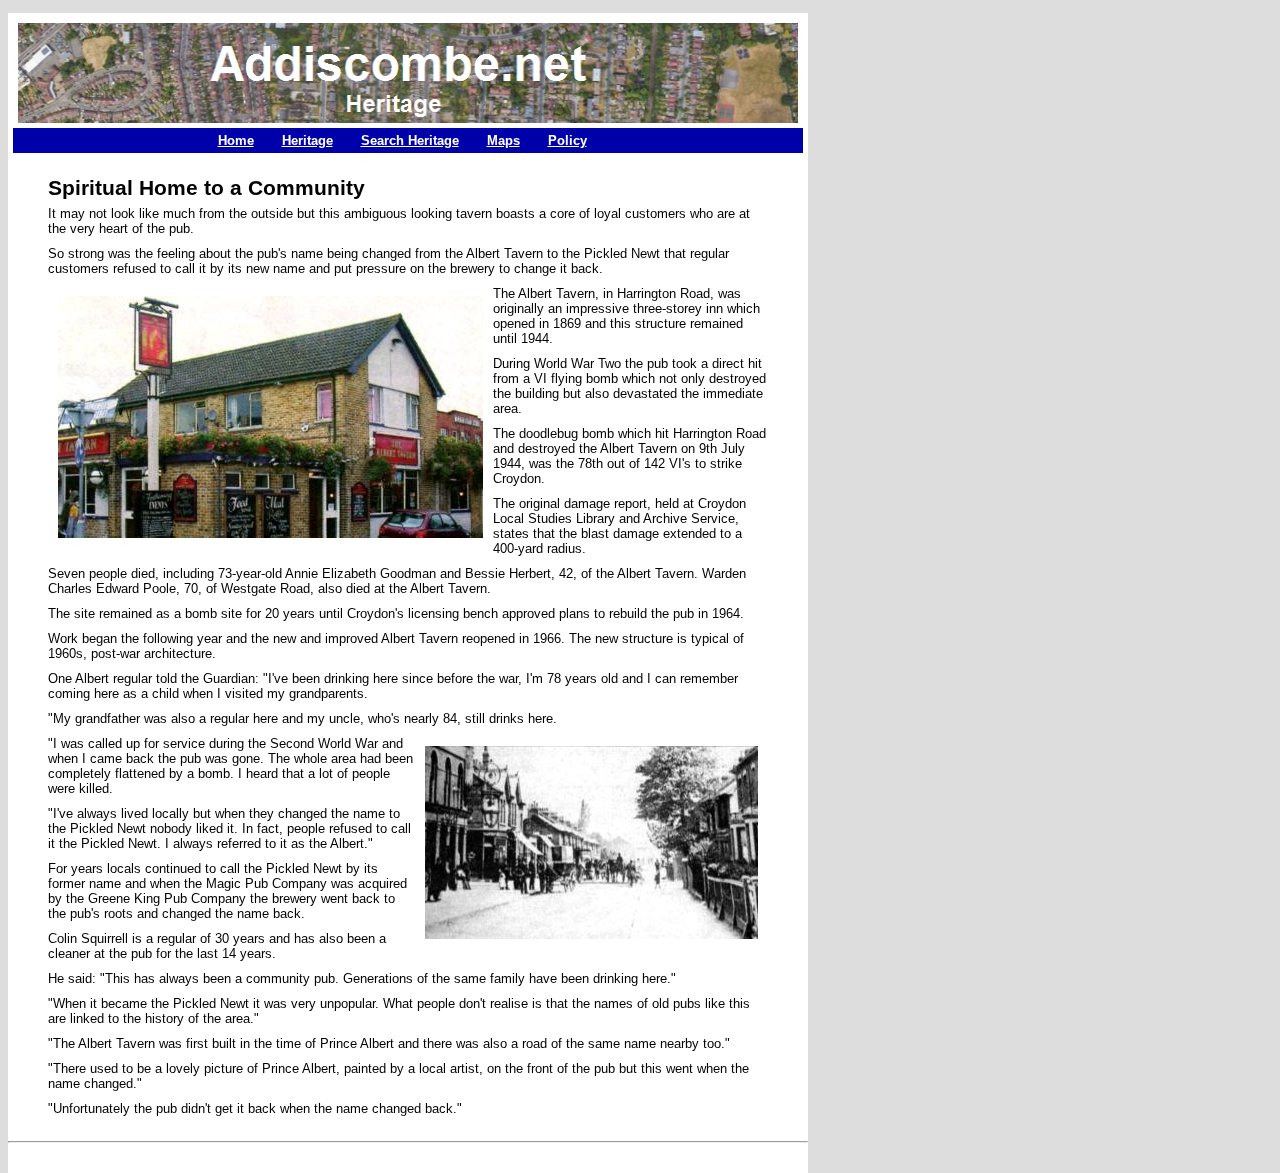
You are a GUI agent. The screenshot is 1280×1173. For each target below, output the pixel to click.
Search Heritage (410, 140)
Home (236, 140)
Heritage (307, 140)
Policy (567, 140)
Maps (503, 140)
